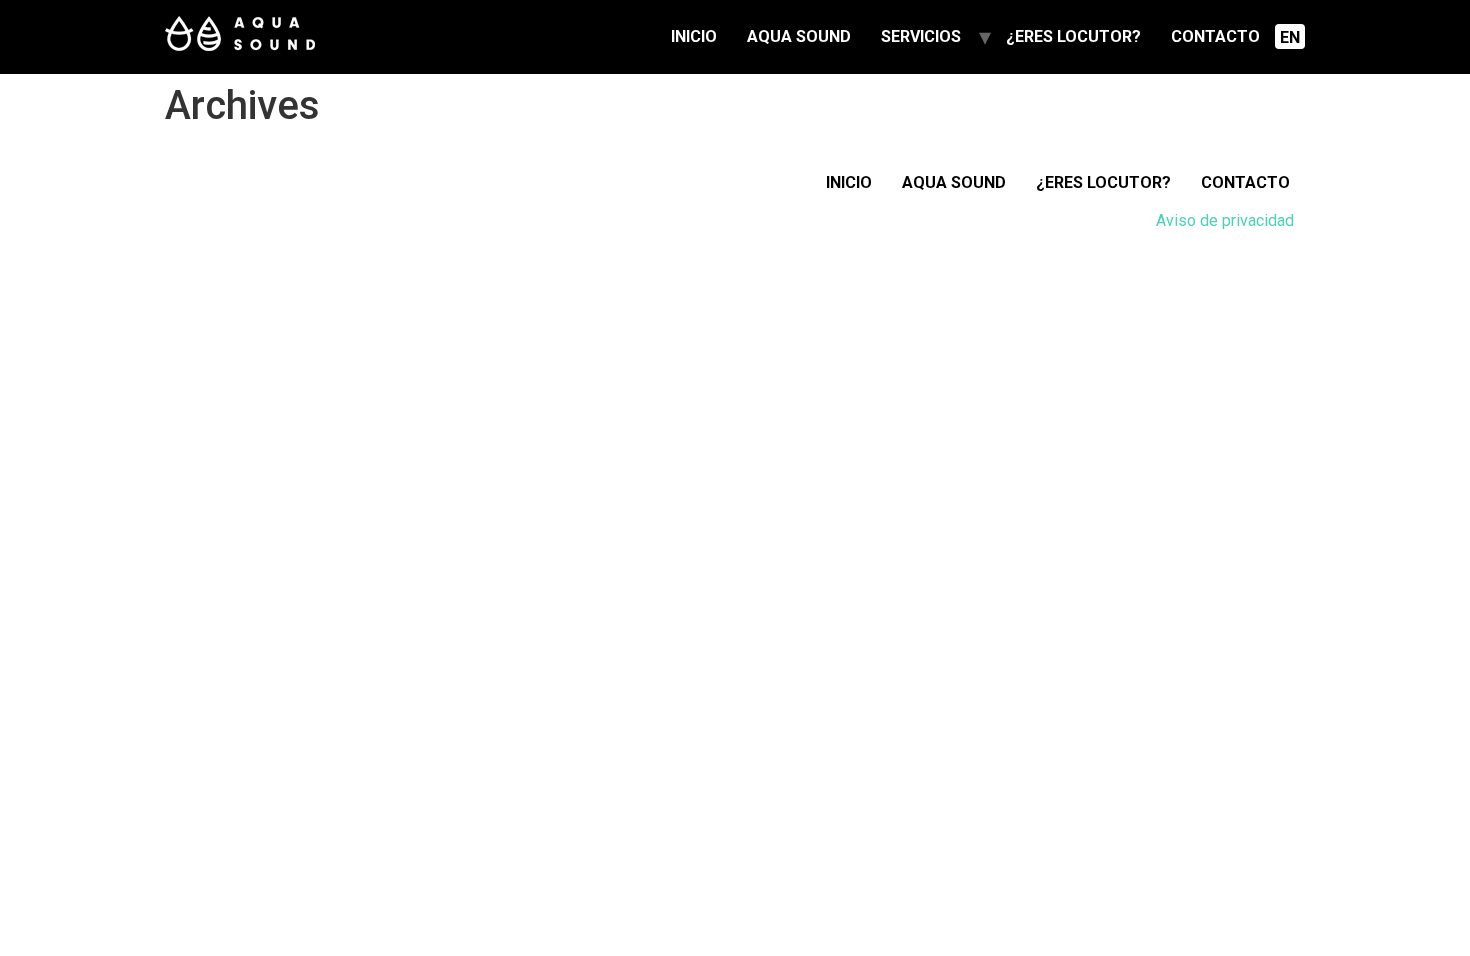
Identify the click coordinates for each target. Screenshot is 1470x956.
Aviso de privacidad (1225, 220)
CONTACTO (1215, 36)
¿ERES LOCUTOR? (1073, 36)
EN (1290, 37)
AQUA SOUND (799, 36)
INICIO (694, 36)
